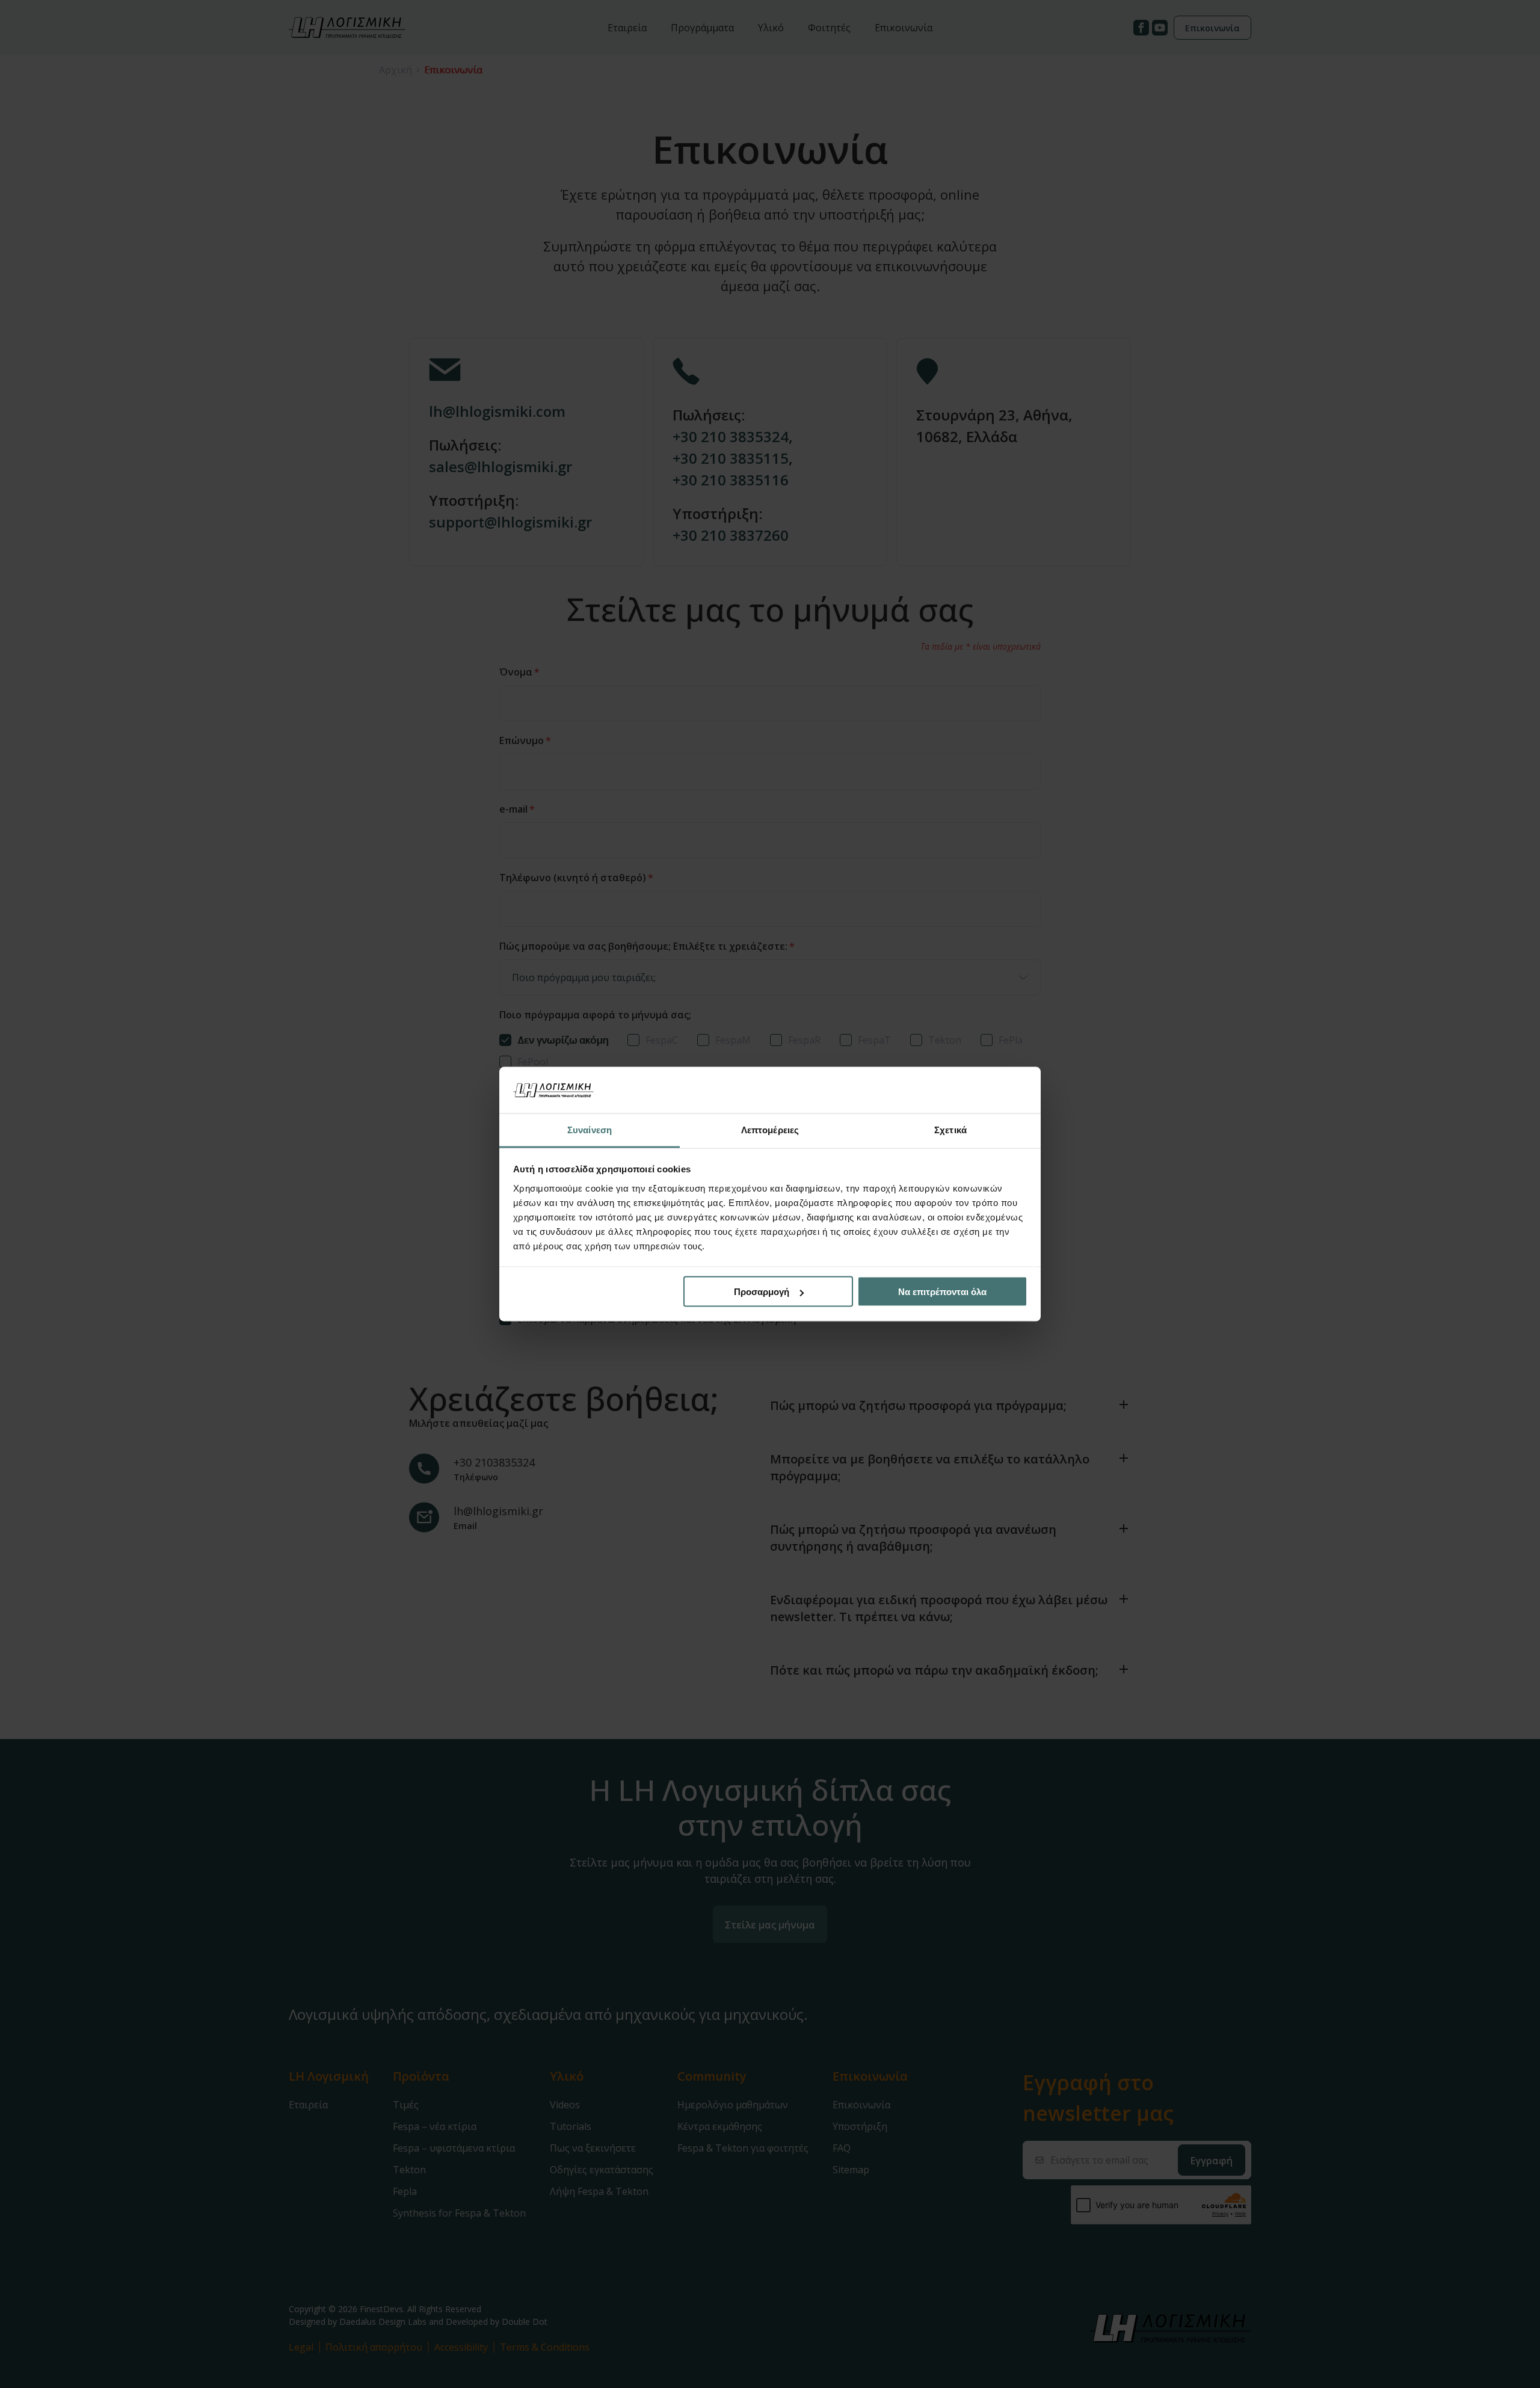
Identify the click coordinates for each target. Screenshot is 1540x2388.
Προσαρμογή (762, 1292)
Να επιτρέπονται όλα (942, 1292)
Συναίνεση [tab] (590, 1129)
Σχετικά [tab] (950, 1129)
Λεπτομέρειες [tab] (770, 1129)
